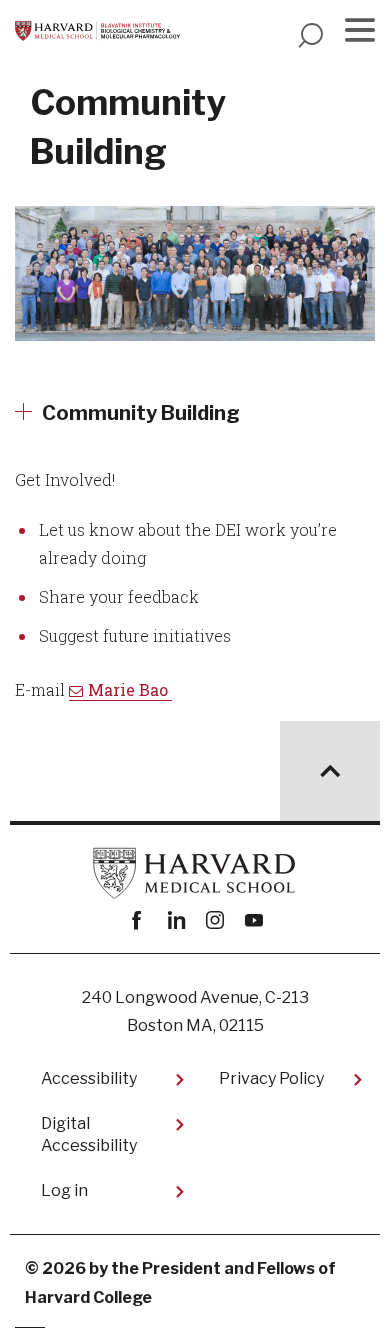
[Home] (97, 31)
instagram (214, 920)
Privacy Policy (271, 1078)
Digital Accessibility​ (89, 1134)
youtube (253, 920)
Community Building (141, 413)
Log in (64, 1190)
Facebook (136, 920)
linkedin (175, 920)
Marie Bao (130, 689)
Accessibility (89, 1078)
